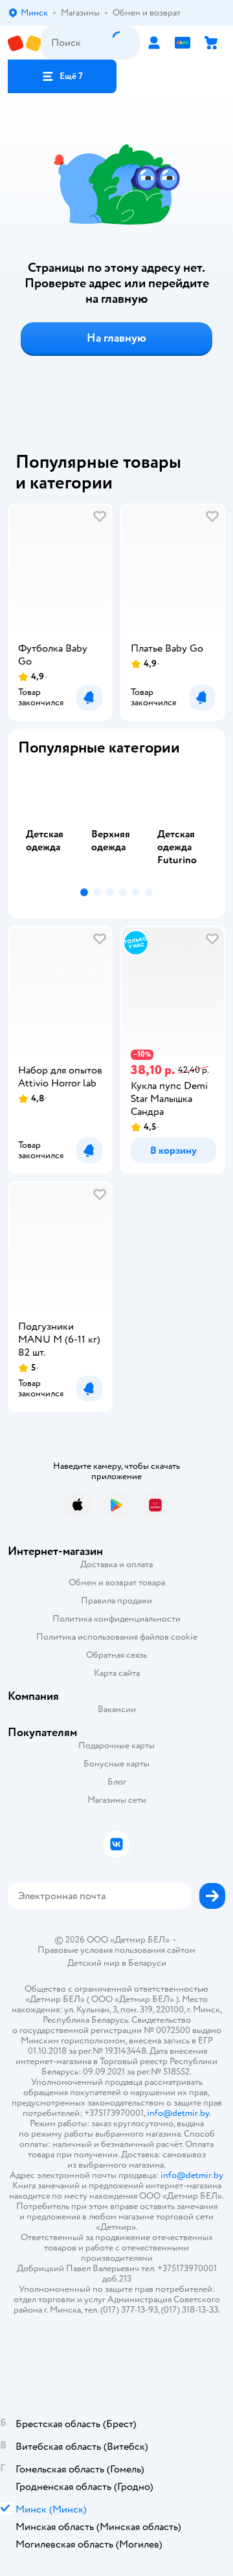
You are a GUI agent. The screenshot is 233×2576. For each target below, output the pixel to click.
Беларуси (147, 1963)
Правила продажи (116, 1601)
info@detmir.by (178, 2113)
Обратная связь (116, 1655)
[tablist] (116, 825)
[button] (62, 76)
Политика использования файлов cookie (117, 1637)
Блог (117, 1782)
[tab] (51, 825)
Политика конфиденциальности (116, 1619)
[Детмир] (24, 43)
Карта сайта (117, 1673)
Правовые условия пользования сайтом (116, 1950)
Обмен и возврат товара (117, 1582)
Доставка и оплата (116, 1564)
